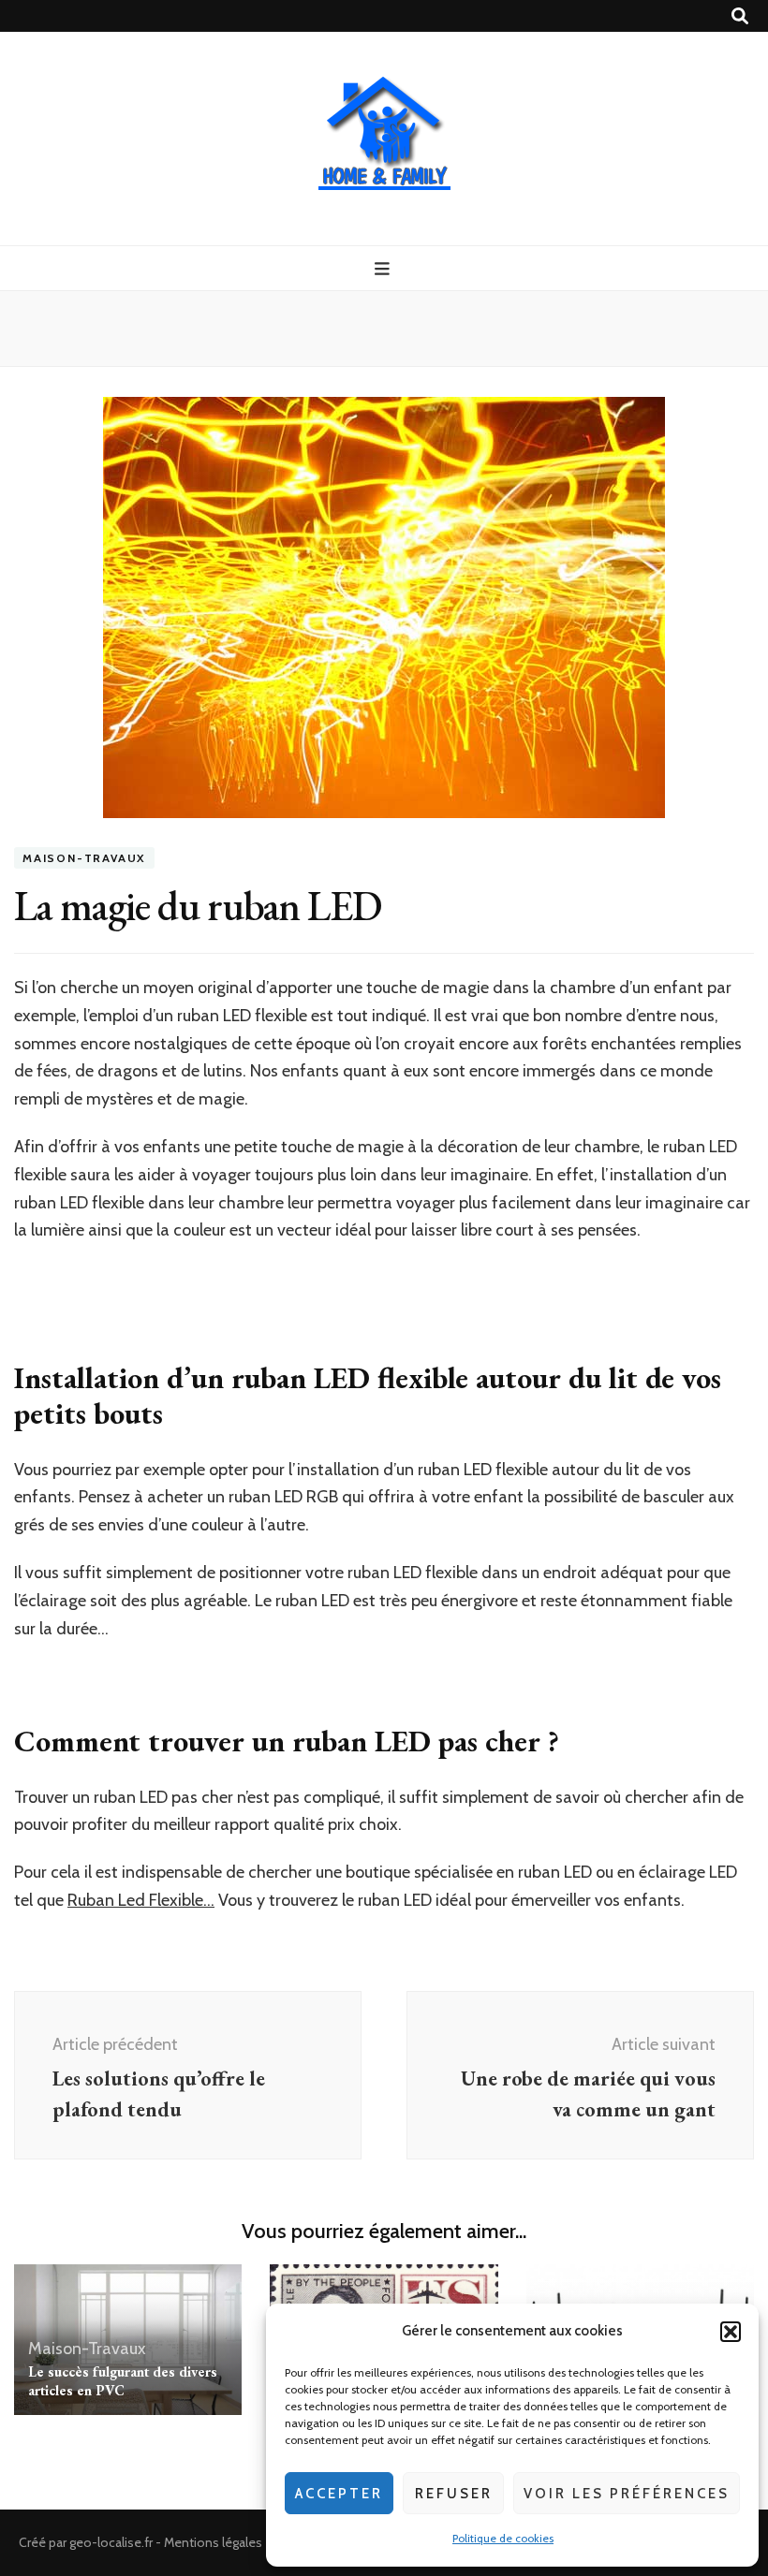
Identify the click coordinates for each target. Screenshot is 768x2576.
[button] (731, 2332)
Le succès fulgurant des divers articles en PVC (123, 2381)
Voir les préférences (627, 2494)
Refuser (454, 2494)
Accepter (339, 2494)
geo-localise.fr (111, 2542)
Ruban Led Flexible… (141, 1900)
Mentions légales (213, 2542)
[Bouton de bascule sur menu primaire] (384, 269)
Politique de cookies (503, 2538)
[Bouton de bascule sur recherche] (740, 16)
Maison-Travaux (84, 858)
